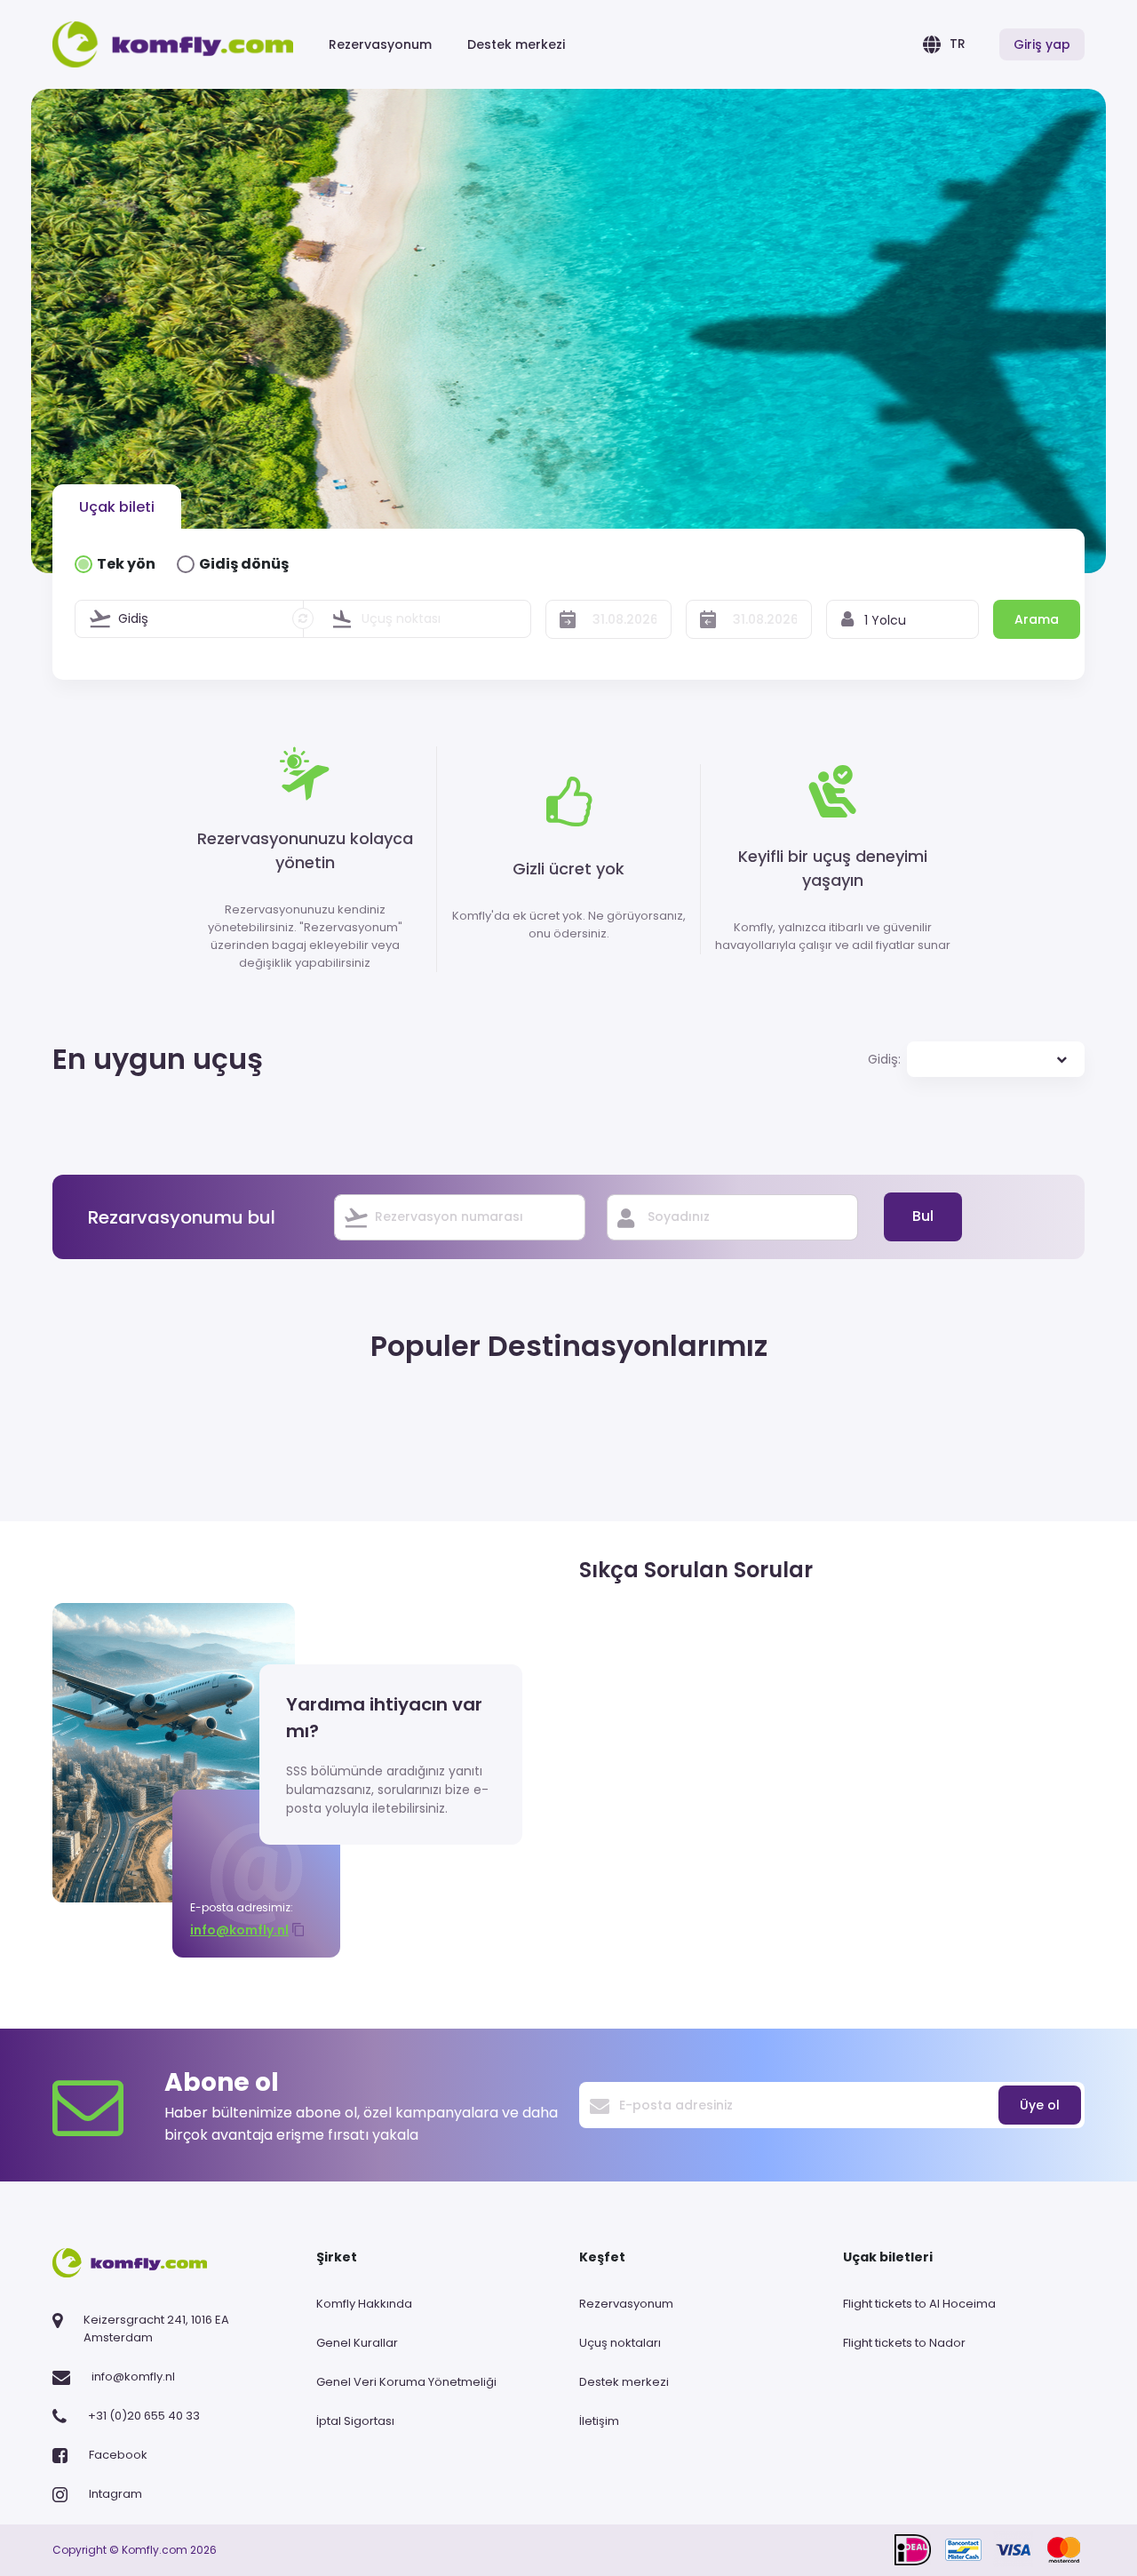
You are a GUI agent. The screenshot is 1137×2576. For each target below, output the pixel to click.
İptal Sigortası (355, 2421)
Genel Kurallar (357, 2343)
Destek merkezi (516, 44)
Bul (923, 1216)
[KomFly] (173, 44)
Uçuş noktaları (620, 2343)
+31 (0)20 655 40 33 (144, 2416)
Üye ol (1040, 2105)
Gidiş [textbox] (133, 618)
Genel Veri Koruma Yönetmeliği (406, 2382)
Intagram (115, 2494)
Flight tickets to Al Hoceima (919, 2304)
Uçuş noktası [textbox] (401, 618)
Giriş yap (1042, 44)
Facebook (118, 2455)
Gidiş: (884, 1059)
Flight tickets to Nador (904, 2343)
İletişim (599, 2421)
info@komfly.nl (239, 1930)
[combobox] (203, 619)
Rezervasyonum (380, 44)
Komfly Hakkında (364, 2304)
